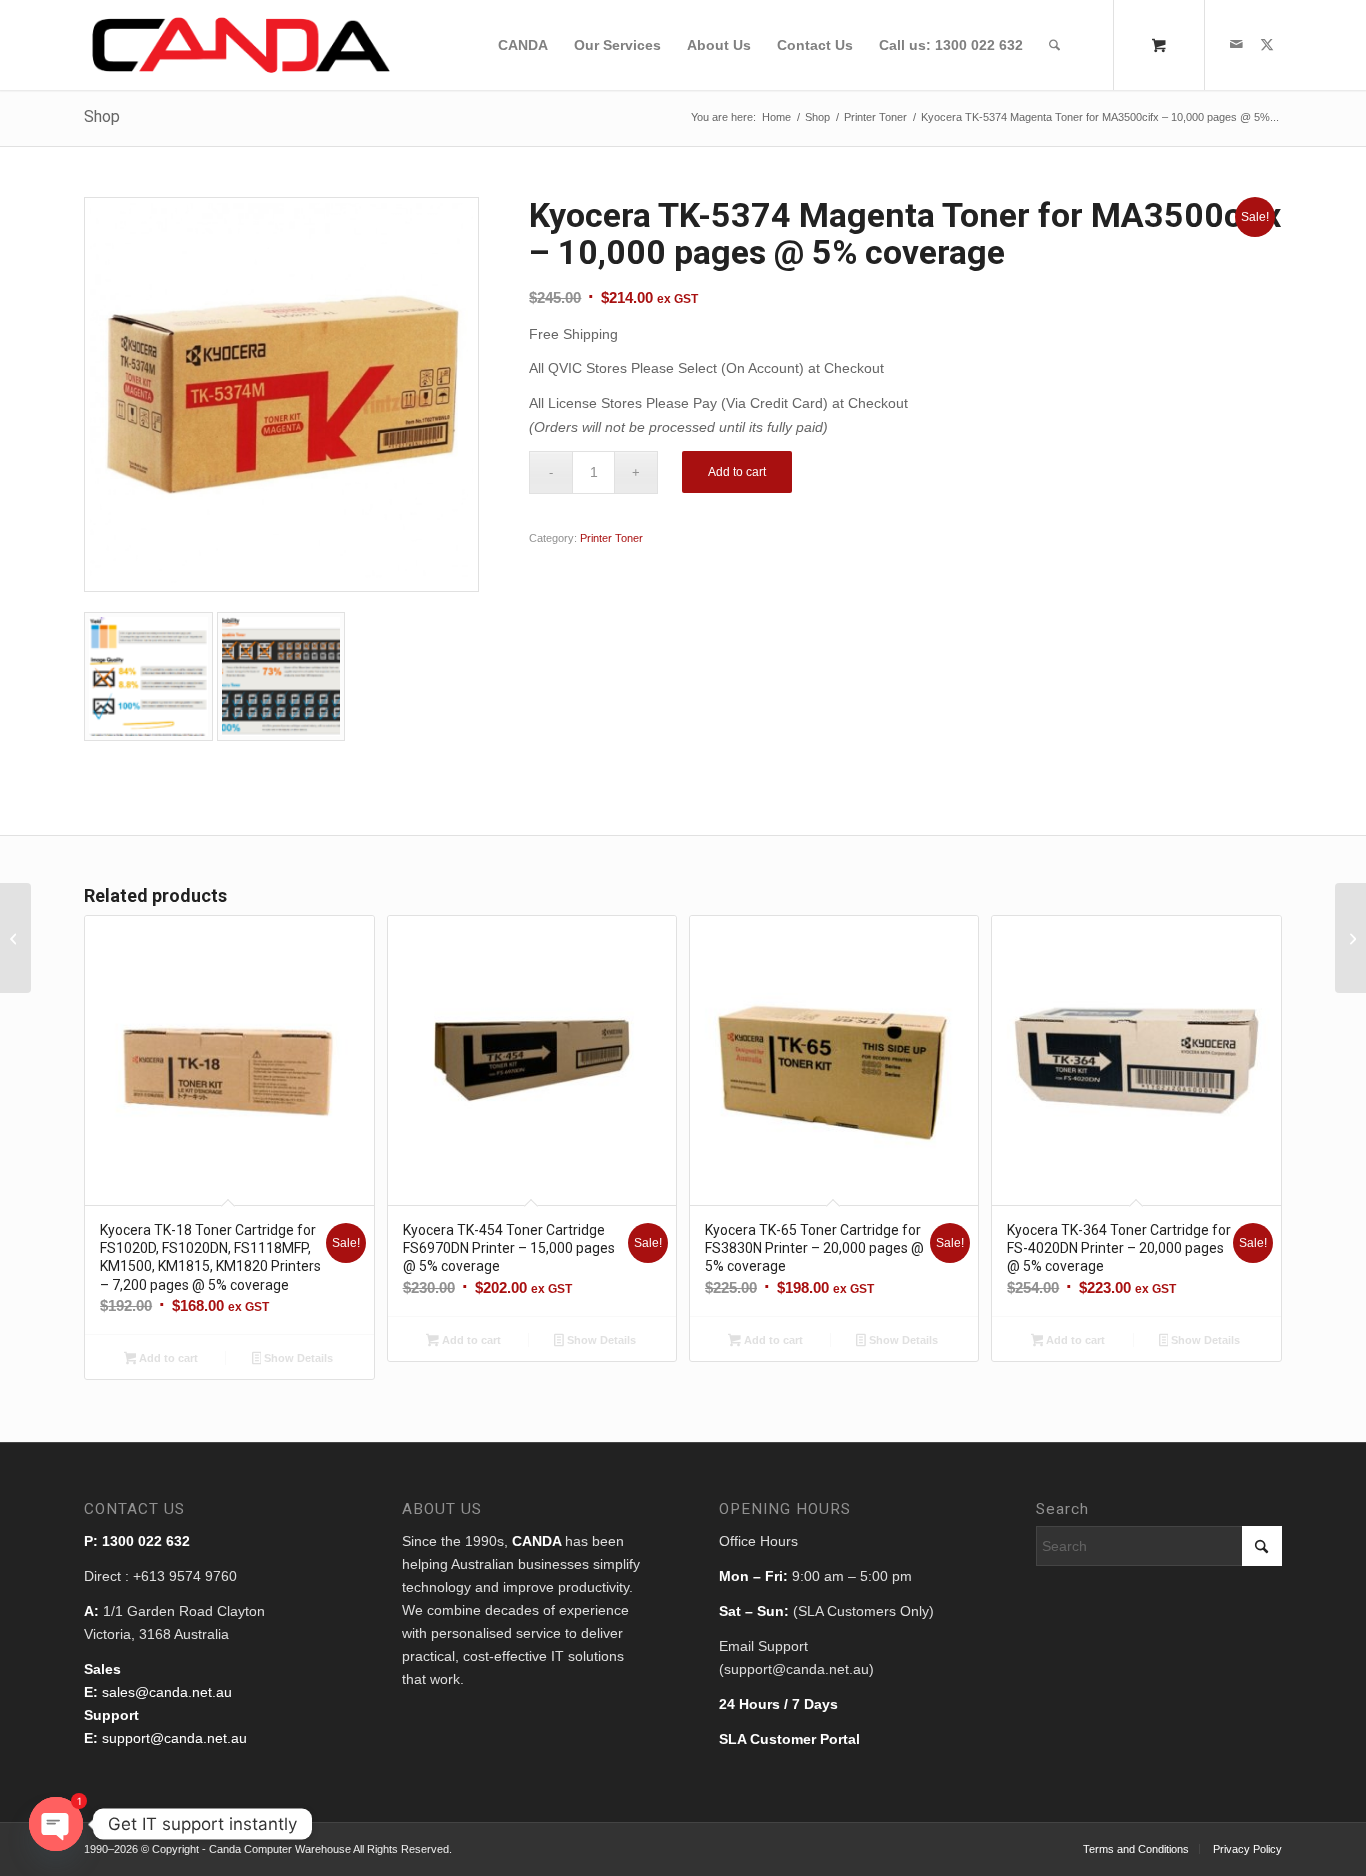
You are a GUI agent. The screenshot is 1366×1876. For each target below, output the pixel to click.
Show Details (297, 1358)
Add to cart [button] (167, 1358)
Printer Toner (611, 538)
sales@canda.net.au (167, 1692)
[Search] (1054, 45)
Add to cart (737, 472)
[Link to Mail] (1237, 44)
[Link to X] (1267, 44)
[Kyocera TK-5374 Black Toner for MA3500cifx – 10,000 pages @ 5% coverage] (15, 938)
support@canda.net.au (174, 1738)
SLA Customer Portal (789, 1739)
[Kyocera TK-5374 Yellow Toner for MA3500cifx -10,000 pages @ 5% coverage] (1350, 938)
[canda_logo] (241, 45)
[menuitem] (523, 45)
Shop (102, 116)
